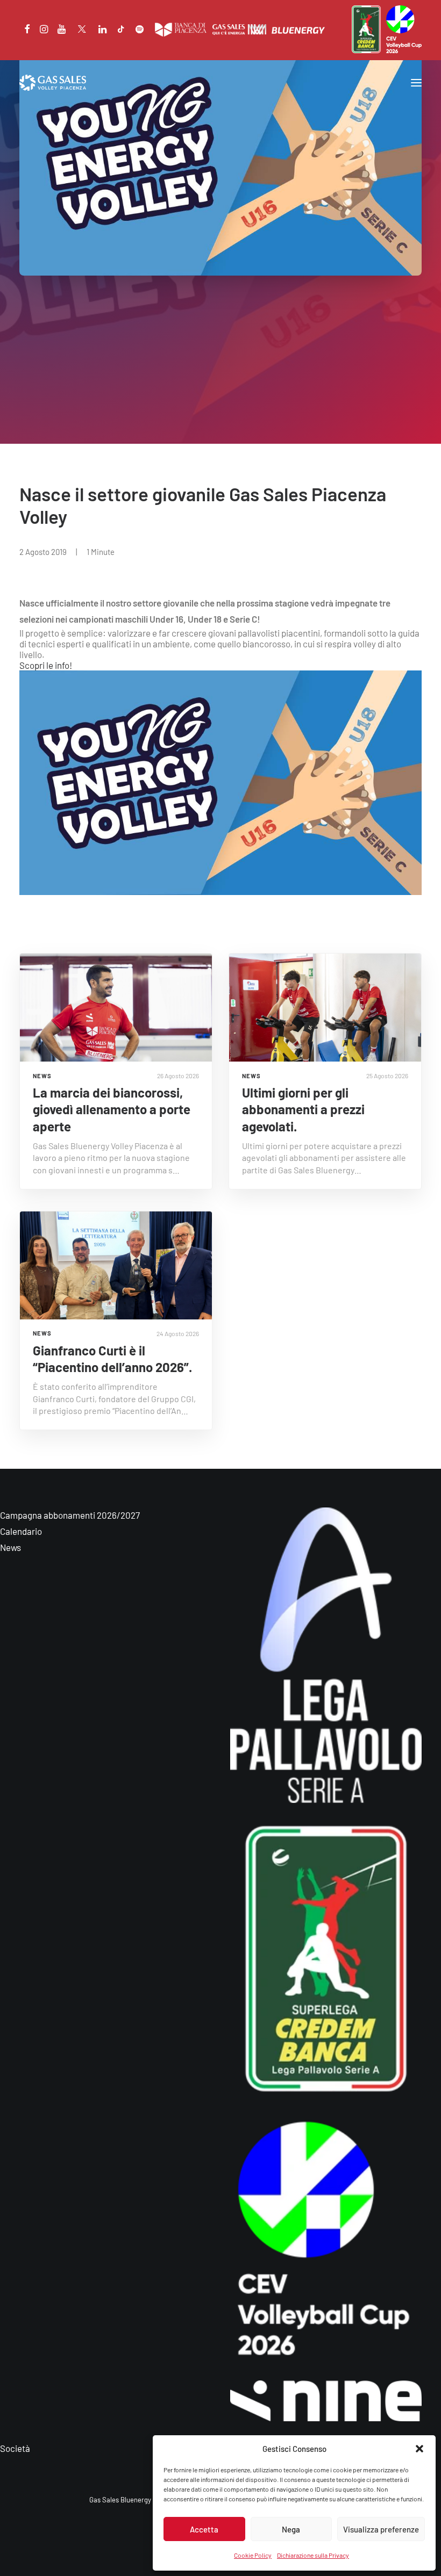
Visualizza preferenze (381, 2529)
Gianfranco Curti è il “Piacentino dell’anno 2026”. (112, 1359)
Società (15, 2448)
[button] (419, 2449)
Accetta (204, 2529)
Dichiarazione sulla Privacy (313, 2555)
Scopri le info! (46, 665)
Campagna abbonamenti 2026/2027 (70, 1515)
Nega (291, 2529)
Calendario (21, 1531)
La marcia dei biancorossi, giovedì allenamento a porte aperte (112, 1109)
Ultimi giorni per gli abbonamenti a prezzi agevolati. (303, 1109)
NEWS (42, 1076)
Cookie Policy (253, 2555)
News (10, 1547)
